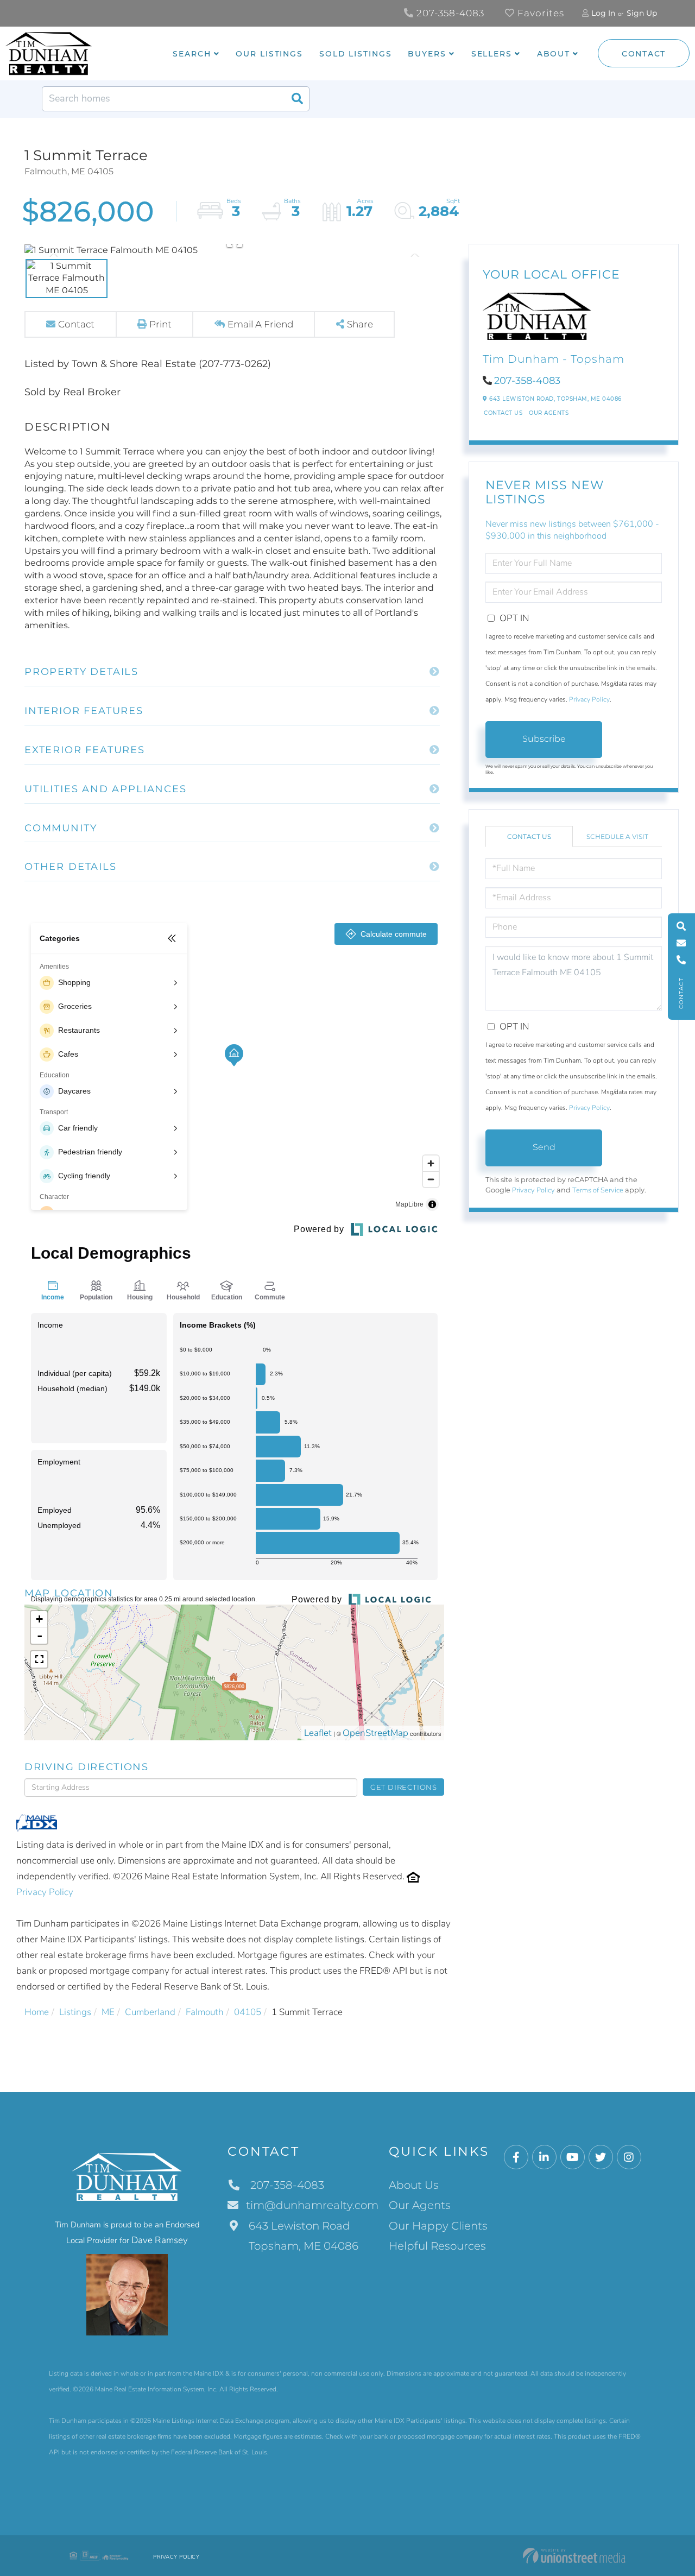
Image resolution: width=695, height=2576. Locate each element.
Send (544, 1147)
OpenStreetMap (375, 1733)
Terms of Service (598, 1190)
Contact (644, 54)
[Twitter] (601, 2158)
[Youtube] (573, 2158)
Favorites (539, 13)
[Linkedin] (544, 2158)
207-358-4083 (449, 13)
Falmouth (205, 2012)
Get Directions (404, 1787)
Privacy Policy (45, 1892)
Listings (75, 2012)
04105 (248, 2012)
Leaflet (318, 1733)
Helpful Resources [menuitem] (437, 2246)
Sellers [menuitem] (492, 54)
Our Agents (549, 413)
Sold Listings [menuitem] (355, 54)
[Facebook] (516, 2158)
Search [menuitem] (192, 54)
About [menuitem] (554, 54)
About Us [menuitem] (414, 2185)
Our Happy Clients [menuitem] (438, 2226)
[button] (297, 99)
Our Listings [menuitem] (269, 54)
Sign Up (642, 13)
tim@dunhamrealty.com (312, 2205)
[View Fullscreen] (39, 1659)
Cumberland (150, 2012)
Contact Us (503, 413)
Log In (603, 13)
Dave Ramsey (160, 2240)
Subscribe (544, 739)
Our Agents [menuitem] (420, 2205)
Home (37, 2012)
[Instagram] (629, 2158)
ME (108, 2012)
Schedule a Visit (617, 836)
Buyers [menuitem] (427, 54)
